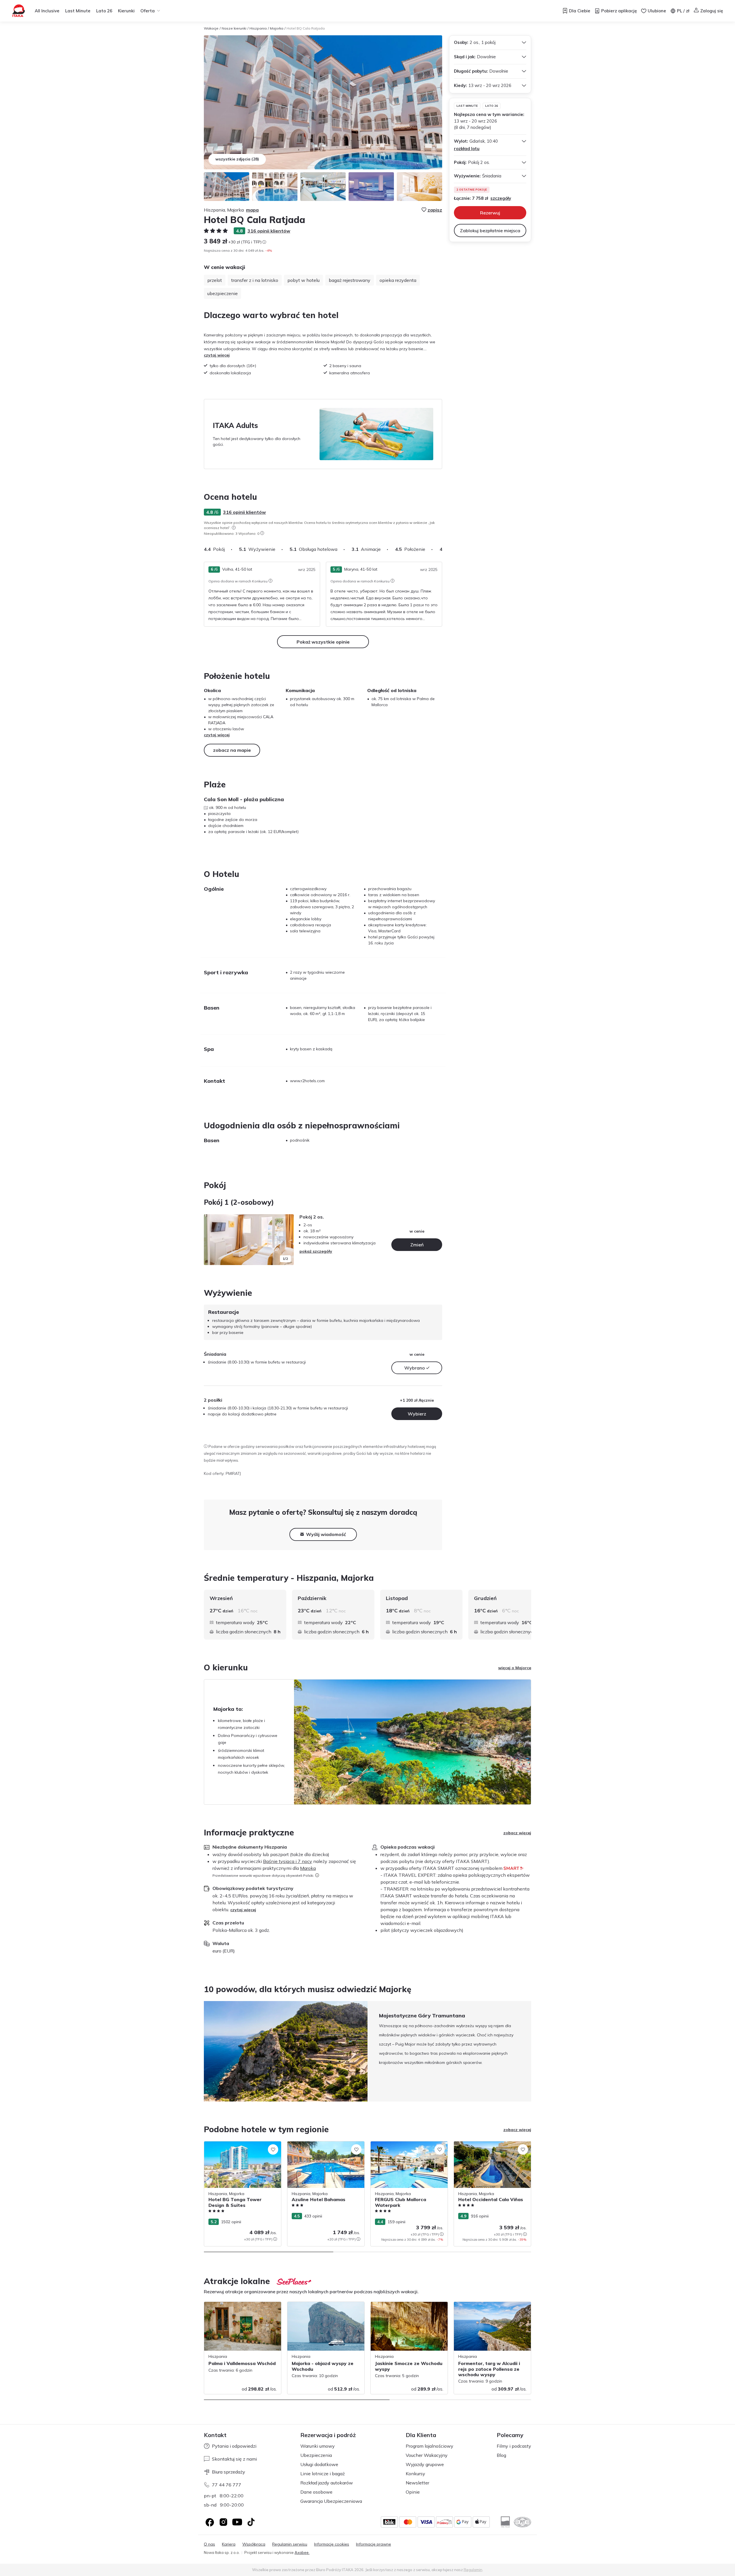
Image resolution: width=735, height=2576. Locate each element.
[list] (234, 528)
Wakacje (211, 28)
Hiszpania (258, 28)
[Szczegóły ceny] (264, 242)
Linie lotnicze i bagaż (323, 2474)
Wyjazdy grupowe (425, 2464)
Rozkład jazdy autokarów (327, 2483)
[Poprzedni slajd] (211, 1240)
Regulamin (473, 2570)
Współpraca (254, 2544)
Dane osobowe (316, 2492)
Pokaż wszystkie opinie (323, 642)
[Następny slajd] (442, 549)
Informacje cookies (332, 2544)
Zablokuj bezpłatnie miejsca (490, 231)
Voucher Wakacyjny (427, 2455)
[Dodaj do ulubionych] (273, 2149)
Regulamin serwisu (290, 2544)
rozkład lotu (467, 149)
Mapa (252, 210)
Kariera (229, 2544)
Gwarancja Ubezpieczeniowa (331, 2501)
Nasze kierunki (234, 28)
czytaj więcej (217, 355)
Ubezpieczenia (316, 2455)
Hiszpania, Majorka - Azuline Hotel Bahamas (320, 2147)
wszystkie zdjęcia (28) (237, 159)
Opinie (413, 2492)
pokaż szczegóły (316, 1251)
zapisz (435, 210)
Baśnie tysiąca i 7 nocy (288, 1861)
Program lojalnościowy (430, 2446)
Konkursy (415, 2474)
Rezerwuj (490, 213)
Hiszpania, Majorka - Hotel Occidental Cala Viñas (490, 2147)
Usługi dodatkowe (319, 2464)
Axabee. (302, 2552)
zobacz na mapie (232, 750)
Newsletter (417, 2483)
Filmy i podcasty (514, 2446)
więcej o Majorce (515, 1668)
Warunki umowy (318, 2446)
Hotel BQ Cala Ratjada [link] (306, 28)
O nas (209, 2544)
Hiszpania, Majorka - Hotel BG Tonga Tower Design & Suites (239, 2147)
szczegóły (501, 198)
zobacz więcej (517, 1833)
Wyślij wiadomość (326, 1534)
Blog (501, 2455)
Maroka (308, 1868)
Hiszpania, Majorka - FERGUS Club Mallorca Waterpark (403, 2147)
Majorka (277, 28)
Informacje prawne (374, 2544)
